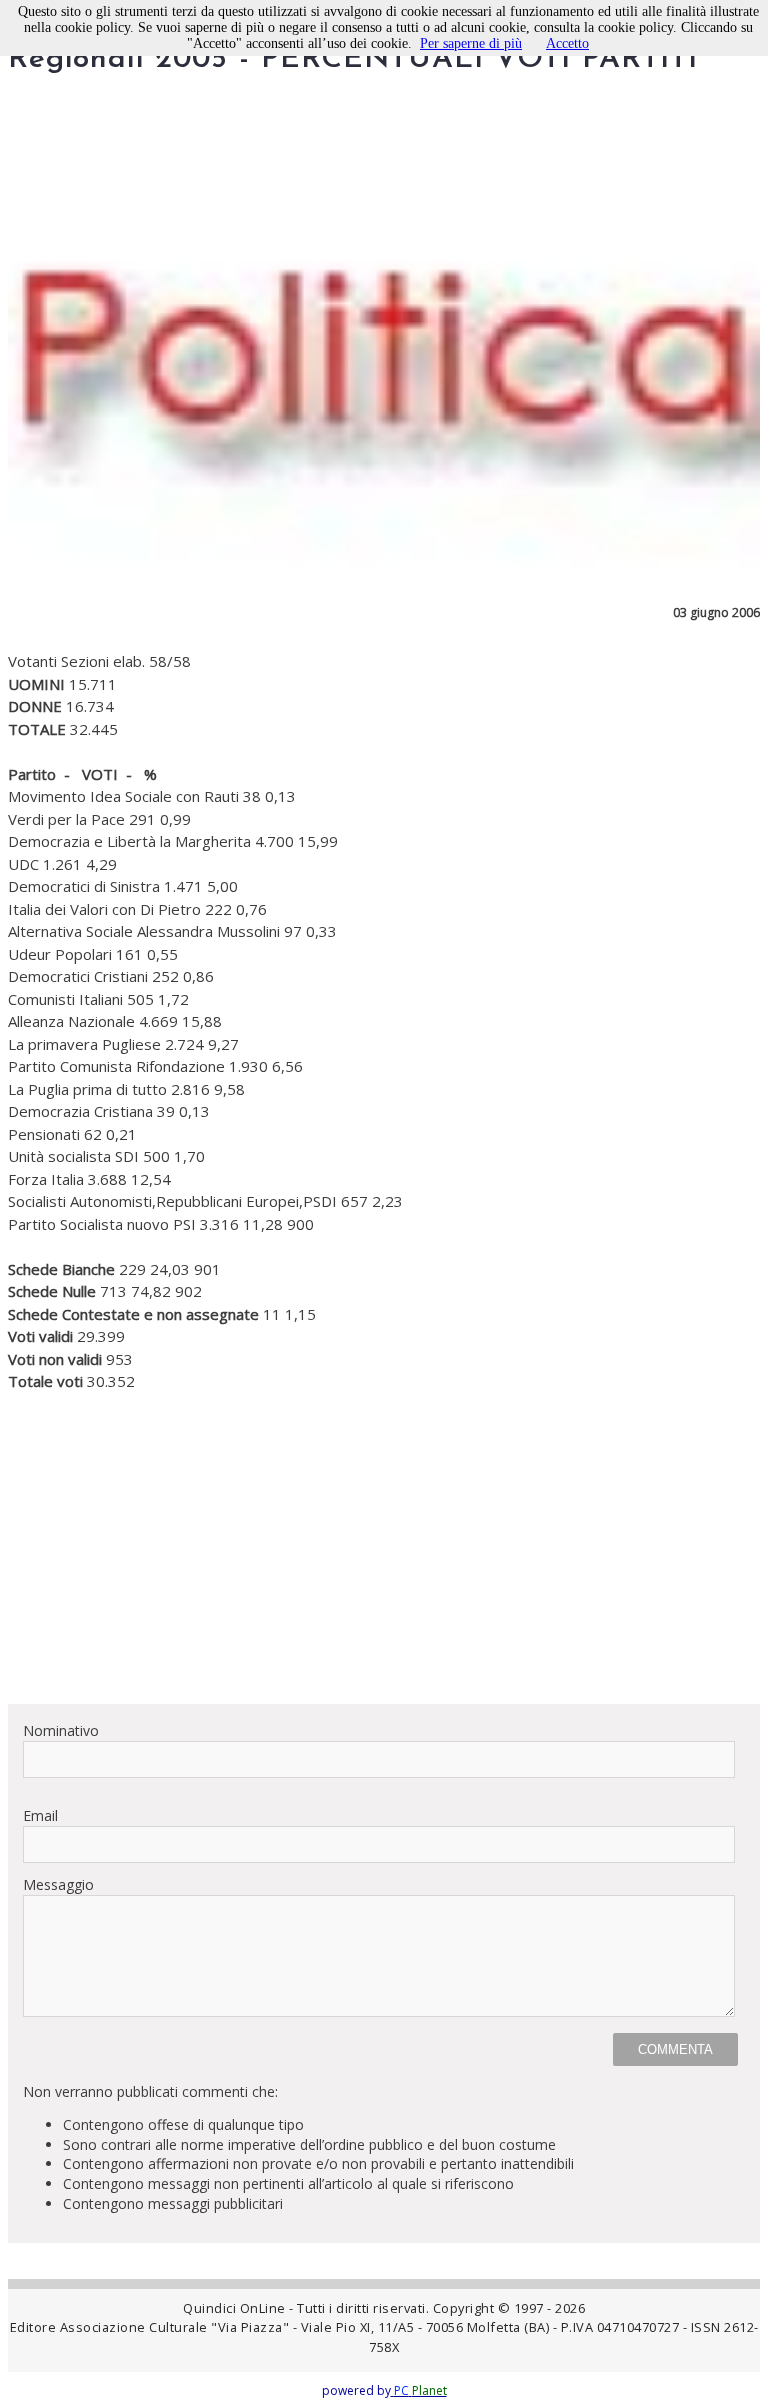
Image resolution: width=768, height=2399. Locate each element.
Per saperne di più (471, 43)
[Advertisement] (384, 1548)
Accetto (567, 43)
